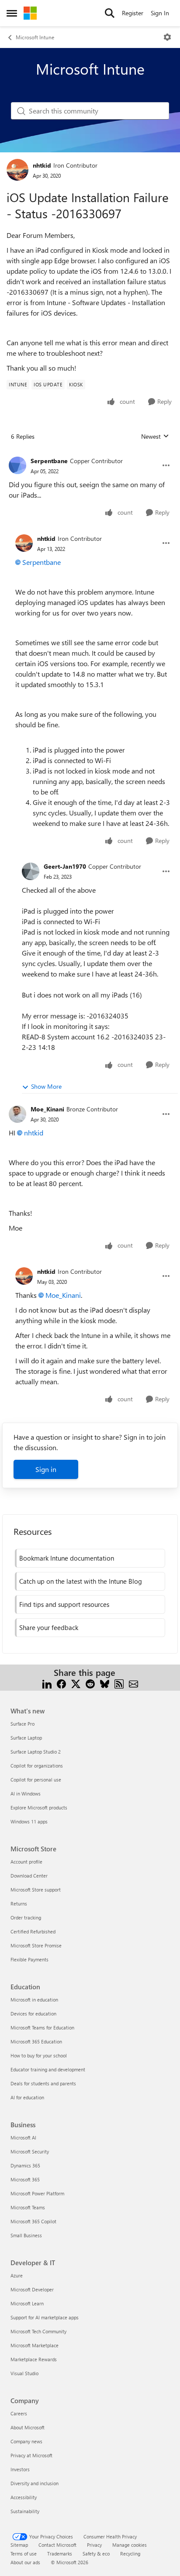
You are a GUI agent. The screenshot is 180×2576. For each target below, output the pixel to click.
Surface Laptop (26, 1738)
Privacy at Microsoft (31, 2455)
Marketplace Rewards (34, 2359)
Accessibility (24, 2497)
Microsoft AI (23, 2137)
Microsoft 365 (25, 2179)
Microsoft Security (30, 2151)
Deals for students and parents (43, 2083)
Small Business (26, 2235)
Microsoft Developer (32, 2289)
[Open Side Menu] (12, 13)
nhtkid (42, 165)
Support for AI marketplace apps (45, 2317)
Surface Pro (22, 1724)
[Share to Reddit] (90, 1683)
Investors (20, 2469)
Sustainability (25, 2511)
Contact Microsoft (57, 2545)
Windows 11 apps (29, 1821)
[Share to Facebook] (61, 1683)
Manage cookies (130, 2545)
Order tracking (26, 1917)
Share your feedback (49, 1627)
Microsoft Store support (36, 1890)
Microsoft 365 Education (36, 2041)
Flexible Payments (29, 1959)
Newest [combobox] (155, 437)
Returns (19, 1904)
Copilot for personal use (36, 1780)
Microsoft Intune (35, 37)
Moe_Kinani (47, 1109)
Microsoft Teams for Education (42, 2027)
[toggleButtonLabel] (167, 37)
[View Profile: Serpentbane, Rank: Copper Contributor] (17, 465)
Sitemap (19, 2545)
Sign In (160, 13)
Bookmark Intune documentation (67, 1558)
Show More (46, 1086)
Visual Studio (24, 2373)
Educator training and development (48, 2069)
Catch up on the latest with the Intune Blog (81, 1581)
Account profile (26, 1862)
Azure (17, 2275)
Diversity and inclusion (35, 2483)
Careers (19, 2413)
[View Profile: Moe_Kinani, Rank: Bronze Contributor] (17, 1114)
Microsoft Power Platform (37, 2193)
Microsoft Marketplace (35, 2345)
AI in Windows (26, 1794)
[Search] (110, 13)
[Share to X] (76, 1683)
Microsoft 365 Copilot (33, 2221)
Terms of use (24, 2554)
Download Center (29, 1876)
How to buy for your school (39, 2055)
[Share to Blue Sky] (105, 1683)
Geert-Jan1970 (65, 866)
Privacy (94, 2545)
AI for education (27, 2097)
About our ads (25, 2562)
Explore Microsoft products (39, 1807)
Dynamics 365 (25, 2165)
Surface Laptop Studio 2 (36, 1752)
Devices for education (33, 2014)
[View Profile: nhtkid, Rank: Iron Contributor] (17, 170)
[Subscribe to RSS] (119, 1683)
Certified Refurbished (33, 1931)
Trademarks (60, 2554)
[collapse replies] (90, 454)
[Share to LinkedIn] (47, 1683)
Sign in (46, 1469)
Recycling (130, 2554)
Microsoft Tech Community (38, 2331)
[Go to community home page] (30, 13)
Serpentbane (49, 461)
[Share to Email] (133, 1683)
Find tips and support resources (64, 1604)
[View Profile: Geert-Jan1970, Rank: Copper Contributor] (31, 871)
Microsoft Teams (28, 2207)
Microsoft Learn (27, 2303)
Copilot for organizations (37, 1766)
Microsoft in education (34, 2000)
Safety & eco (96, 2554)
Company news (26, 2441)
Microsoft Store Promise (36, 1945)
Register (133, 13)
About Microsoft (28, 2427)
